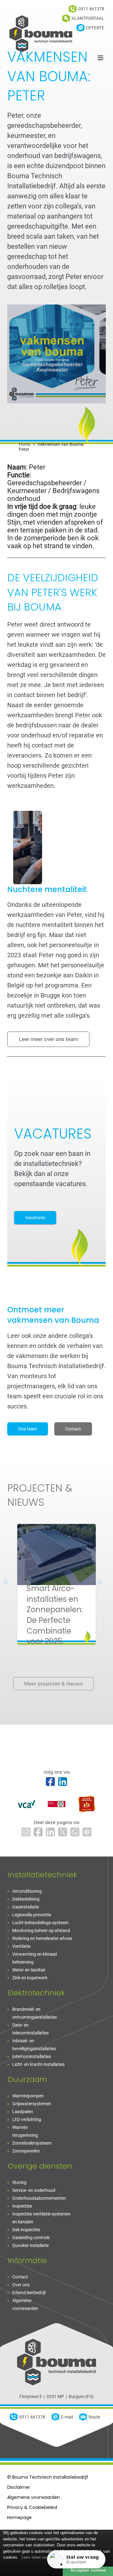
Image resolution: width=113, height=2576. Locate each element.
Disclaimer (19, 2487)
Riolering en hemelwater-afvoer (42, 1938)
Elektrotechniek (36, 1993)
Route (94, 2417)
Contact (20, 2277)
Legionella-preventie (32, 1915)
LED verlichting (27, 2119)
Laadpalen (23, 2112)
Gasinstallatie (26, 1907)
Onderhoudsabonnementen (39, 2198)
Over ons (21, 2285)
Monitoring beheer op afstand (41, 1931)
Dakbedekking (26, 1899)
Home (25, 444)
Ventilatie (21, 1946)
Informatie (27, 2260)
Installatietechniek (43, 1875)
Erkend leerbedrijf (29, 2293)
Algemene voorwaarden (34, 2497)
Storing (19, 2182)
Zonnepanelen (26, 2151)
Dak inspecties (26, 2230)
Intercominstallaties (32, 2056)
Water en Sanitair (29, 1970)
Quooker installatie (30, 2245)
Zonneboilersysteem (32, 2143)
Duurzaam (27, 2079)
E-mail (67, 2417)
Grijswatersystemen (32, 2104)
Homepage (19, 2517)
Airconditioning (27, 1891)
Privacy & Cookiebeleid (32, 2507)
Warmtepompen (28, 2096)
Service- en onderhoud (34, 2190)
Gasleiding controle (31, 2238)
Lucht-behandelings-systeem (40, 1923)
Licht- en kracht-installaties (38, 2064)
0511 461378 (32, 2417)
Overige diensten (40, 2166)
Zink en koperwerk (30, 1978)
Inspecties (22, 2206)
